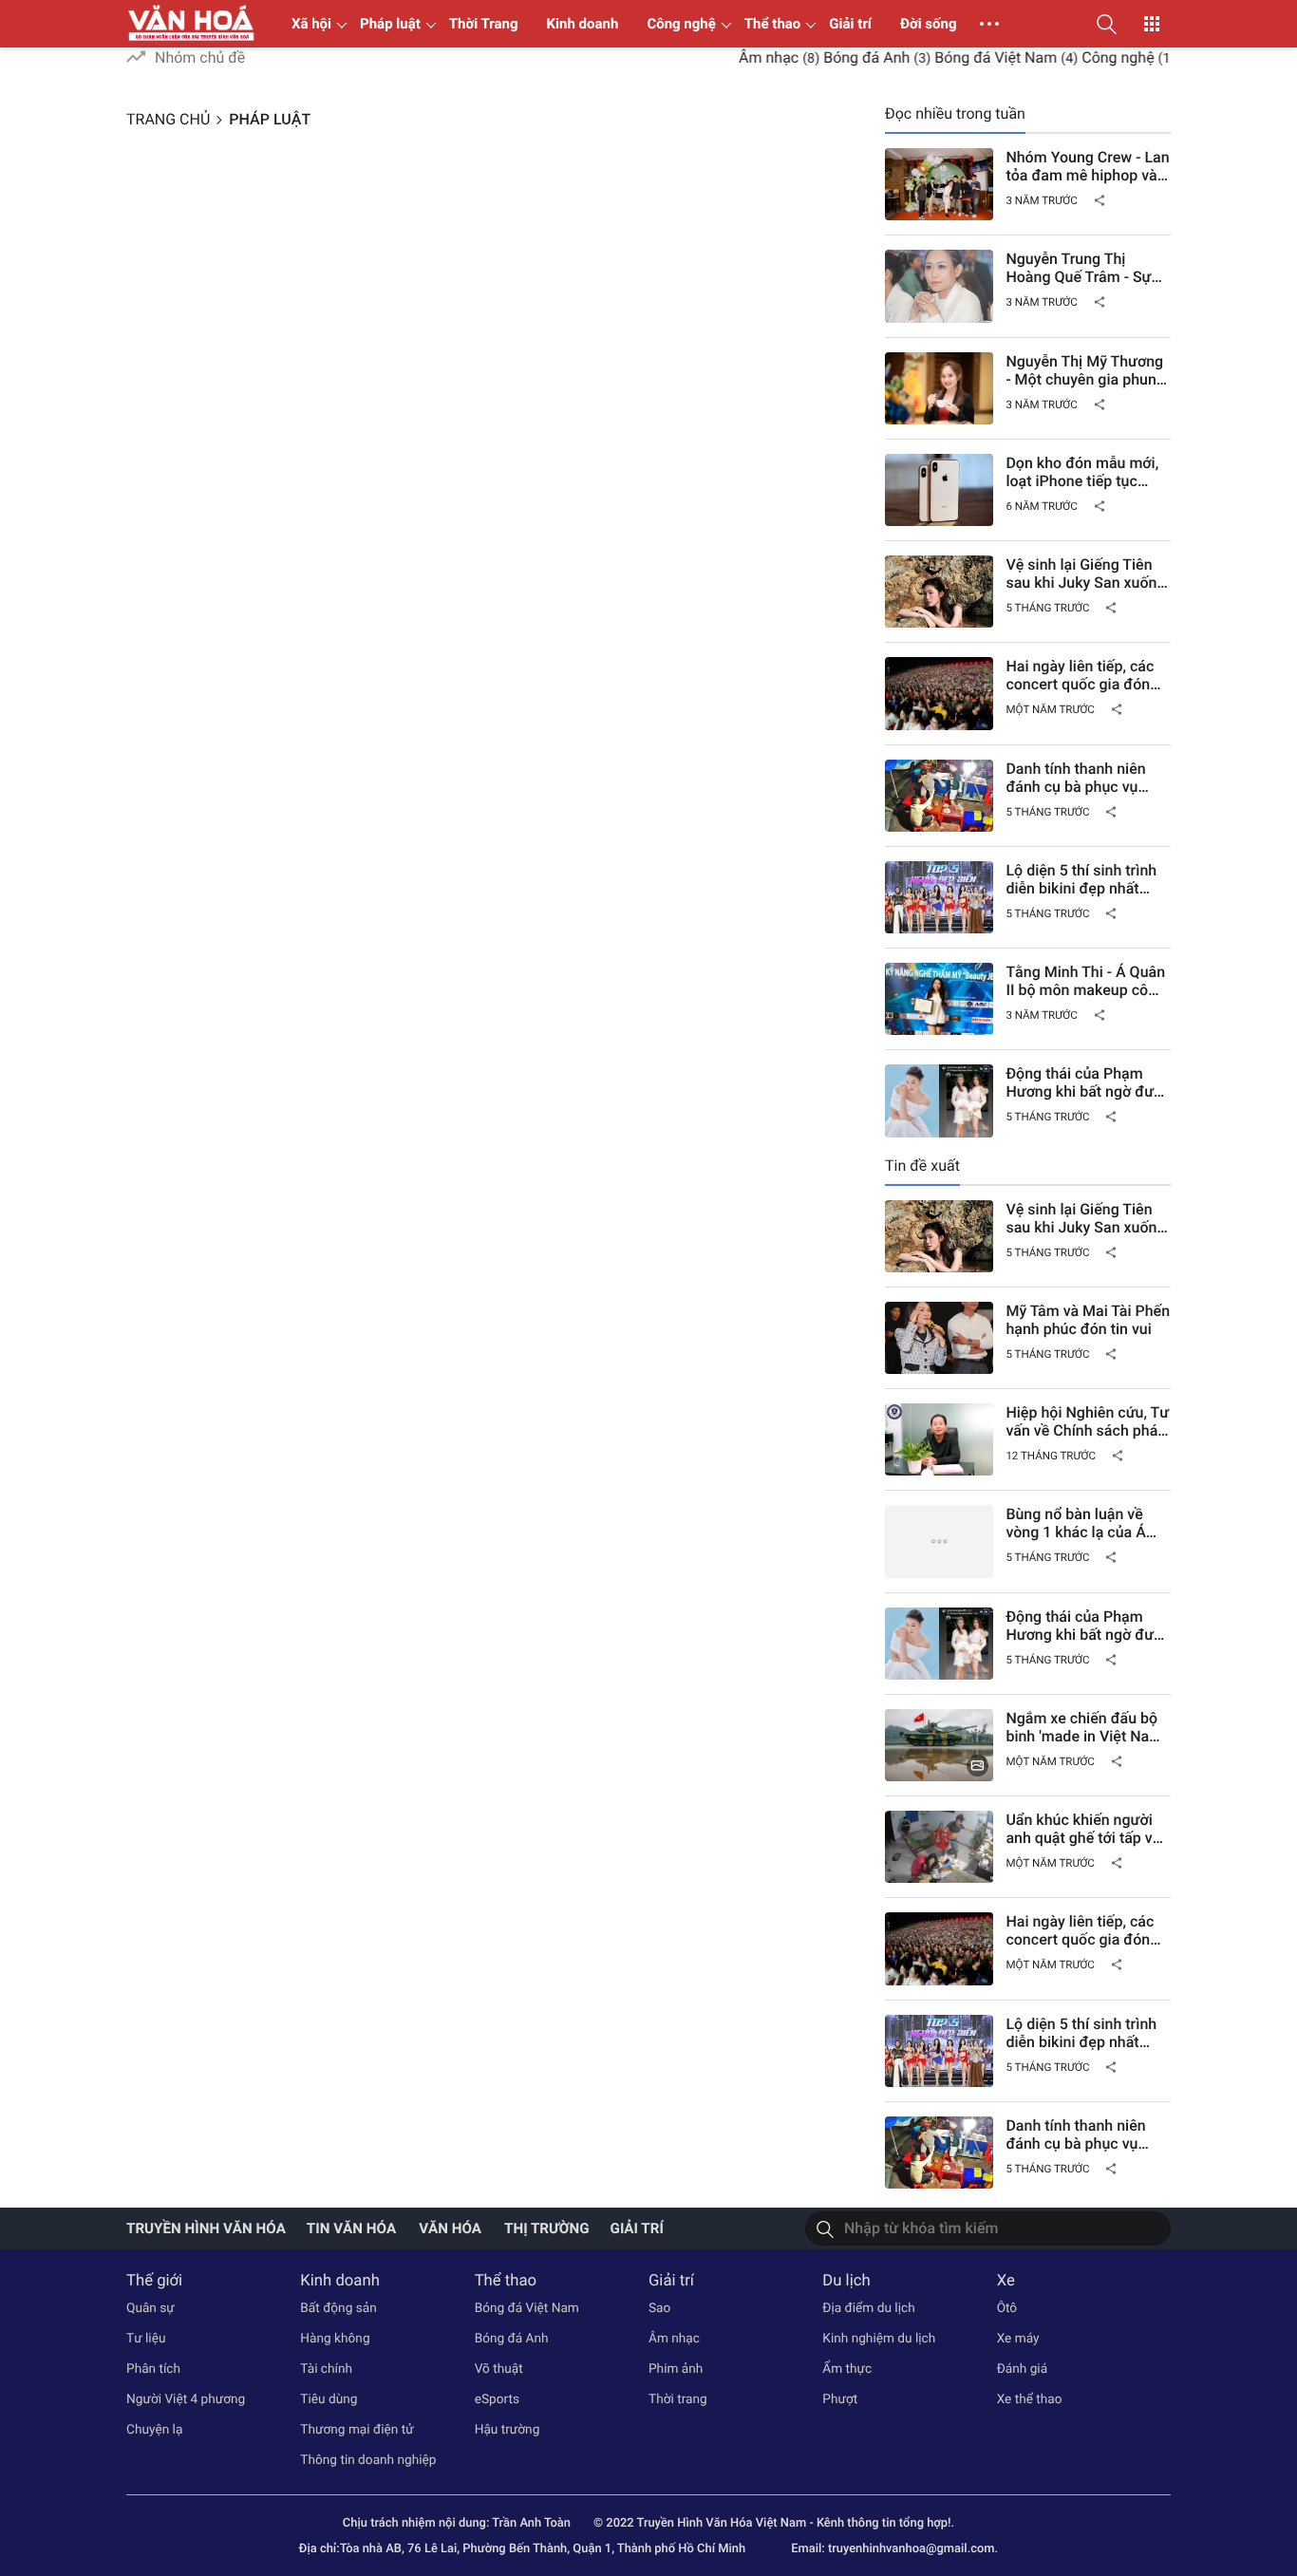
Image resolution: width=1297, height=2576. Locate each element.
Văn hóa (450, 2228)
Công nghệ (681, 24)
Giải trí (850, 24)
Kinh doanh (583, 24)
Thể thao (773, 24)
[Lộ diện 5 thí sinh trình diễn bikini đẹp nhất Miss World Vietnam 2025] (939, 897)
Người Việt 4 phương (186, 2399)
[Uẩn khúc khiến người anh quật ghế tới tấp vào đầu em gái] (939, 1847)
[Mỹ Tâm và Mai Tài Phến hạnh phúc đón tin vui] (939, 1338)
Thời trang (678, 2399)
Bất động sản (338, 2308)
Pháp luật (390, 24)
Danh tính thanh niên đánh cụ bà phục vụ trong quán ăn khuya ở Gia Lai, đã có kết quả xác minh (1081, 778)
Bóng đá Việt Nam (967, 57)
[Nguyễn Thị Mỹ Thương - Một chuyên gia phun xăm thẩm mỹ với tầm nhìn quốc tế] (939, 388)
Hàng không (335, 2339)
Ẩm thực (847, 2369)
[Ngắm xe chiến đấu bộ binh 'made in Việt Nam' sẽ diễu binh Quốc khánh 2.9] (939, 1745)
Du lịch (846, 2281)
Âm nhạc (739, 57)
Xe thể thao (1030, 2399)
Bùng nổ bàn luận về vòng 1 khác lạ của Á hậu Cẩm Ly (1075, 1523)
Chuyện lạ (154, 2430)
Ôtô (1007, 2308)
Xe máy (1018, 2339)
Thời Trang (484, 24)
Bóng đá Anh (837, 57)
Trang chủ (168, 119)
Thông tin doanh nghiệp (368, 2460)
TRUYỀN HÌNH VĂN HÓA (206, 2228)
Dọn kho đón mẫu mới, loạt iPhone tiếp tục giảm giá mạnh (1082, 472)
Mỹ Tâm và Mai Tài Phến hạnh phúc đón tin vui (1088, 1320)
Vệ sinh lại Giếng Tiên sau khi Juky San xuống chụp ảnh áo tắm (1085, 573)
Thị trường (547, 2228)
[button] (1106, 24)
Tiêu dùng (329, 2399)
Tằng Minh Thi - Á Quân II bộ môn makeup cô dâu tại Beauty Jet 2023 (1086, 981)
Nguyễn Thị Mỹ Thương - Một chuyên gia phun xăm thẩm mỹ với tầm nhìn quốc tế (1084, 370)
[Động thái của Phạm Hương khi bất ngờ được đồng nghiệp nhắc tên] (939, 1100)
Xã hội (311, 24)
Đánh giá (1023, 2369)
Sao (659, 2308)
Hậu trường (508, 2430)
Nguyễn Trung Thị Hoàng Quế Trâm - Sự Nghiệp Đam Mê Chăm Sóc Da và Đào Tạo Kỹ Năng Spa (1082, 268)
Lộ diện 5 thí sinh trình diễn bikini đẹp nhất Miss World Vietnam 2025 (1081, 879)
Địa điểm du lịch (868, 2308)
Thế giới (154, 2281)
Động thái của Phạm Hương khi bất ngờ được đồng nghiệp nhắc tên (1088, 1082)
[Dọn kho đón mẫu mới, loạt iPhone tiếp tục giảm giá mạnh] (939, 490)
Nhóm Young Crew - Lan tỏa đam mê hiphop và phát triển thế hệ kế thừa (1087, 166)
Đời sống (929, 24)
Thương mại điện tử (357, 2430)
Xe (1006, 2281)
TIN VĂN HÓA (351, 2228)
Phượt (840, 2399)
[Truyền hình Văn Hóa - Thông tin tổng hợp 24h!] (192, 24)
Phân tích (153, 2369)
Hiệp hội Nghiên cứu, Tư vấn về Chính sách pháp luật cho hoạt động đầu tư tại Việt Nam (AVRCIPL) (1087, 1421)
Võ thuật (499, 2369)
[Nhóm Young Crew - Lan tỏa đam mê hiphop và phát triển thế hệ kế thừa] (939, 184)
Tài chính (326, 2369)
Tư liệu (146, 2339)
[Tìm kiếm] (825, 2228)
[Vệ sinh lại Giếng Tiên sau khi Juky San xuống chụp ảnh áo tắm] (939, 592)
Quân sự (150, 2308)
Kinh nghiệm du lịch (879, 2339)
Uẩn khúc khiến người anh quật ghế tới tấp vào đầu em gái (1087, 1829)
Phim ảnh (676, 2369)
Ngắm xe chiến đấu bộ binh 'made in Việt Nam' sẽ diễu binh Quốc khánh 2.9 (1085, 1727)
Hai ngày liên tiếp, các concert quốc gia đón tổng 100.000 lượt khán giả (1085, 675)
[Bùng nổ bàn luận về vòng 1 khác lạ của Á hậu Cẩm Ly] (939, 1541)
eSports (497, 2399)
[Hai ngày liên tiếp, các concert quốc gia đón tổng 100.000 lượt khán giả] (939, 693)
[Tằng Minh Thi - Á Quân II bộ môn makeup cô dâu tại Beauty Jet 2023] (939, 999)
